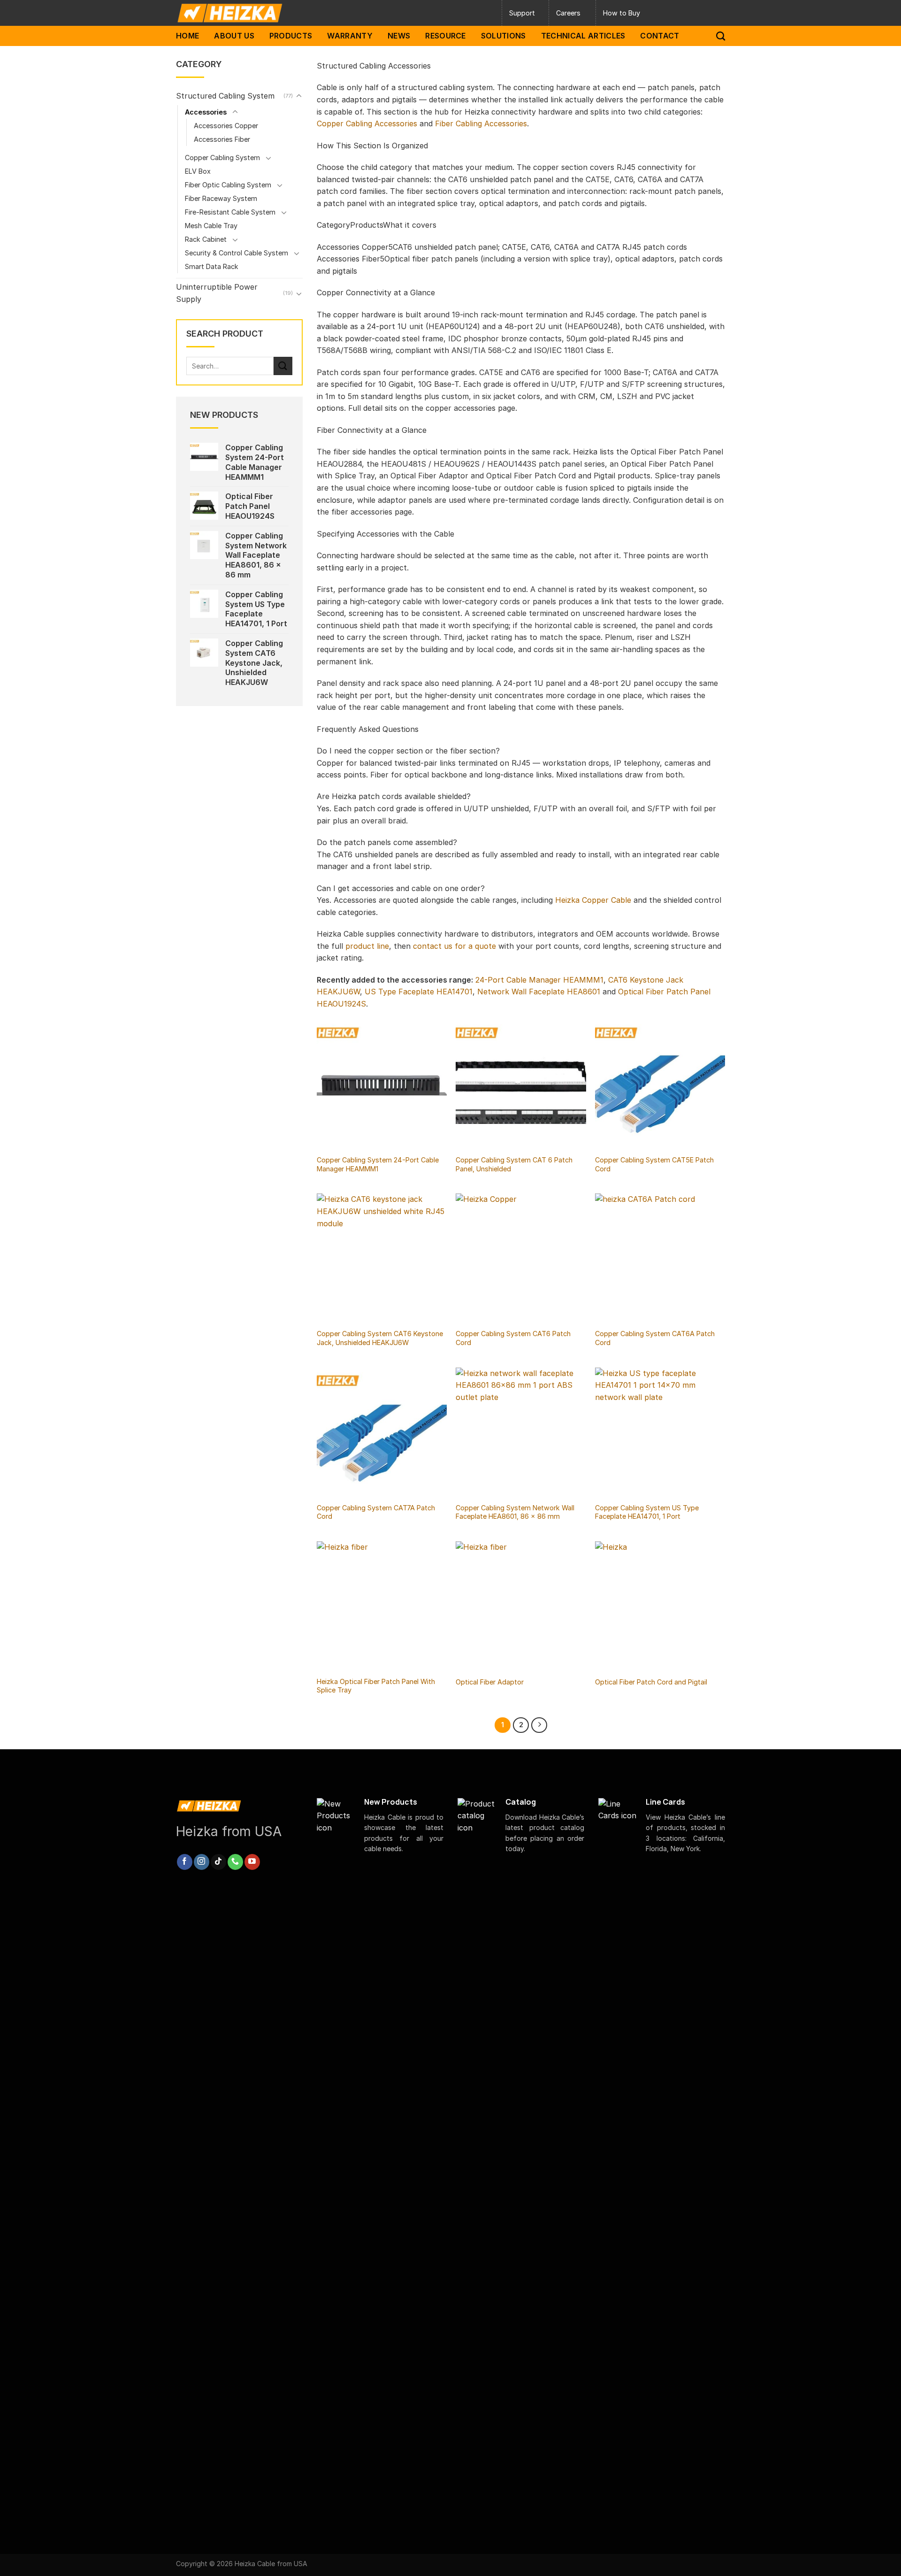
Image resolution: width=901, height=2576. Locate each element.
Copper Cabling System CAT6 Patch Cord (513, 1338)
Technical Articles (583, 36)
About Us (234, 36)
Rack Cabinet (206, 239)
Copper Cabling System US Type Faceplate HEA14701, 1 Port (647, 1512)
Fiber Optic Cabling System (228, 185)
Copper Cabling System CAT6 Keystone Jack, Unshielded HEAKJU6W (380, 1338)
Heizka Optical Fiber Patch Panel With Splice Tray (376, 1686)
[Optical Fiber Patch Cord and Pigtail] (660, 1606)
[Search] (721, 36)
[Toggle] (299, 96)
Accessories (206, 112)
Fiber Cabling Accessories (481, 123)
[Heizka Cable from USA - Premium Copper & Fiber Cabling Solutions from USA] (267, 13)
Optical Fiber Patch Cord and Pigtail (651, 1682)
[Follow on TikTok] (218, 1862)
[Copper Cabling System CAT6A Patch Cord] (660, 1258)
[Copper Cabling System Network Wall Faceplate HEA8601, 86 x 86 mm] (521, 1433)
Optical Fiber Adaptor (490, 1682)
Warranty (350, 36)
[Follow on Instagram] (202, 1862)
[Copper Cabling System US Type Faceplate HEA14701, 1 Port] (660, 1433)
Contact (660, 36)
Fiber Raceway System (221, 198)
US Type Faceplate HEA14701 (419, 992)
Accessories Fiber (222, 139)
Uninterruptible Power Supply (217, 293)
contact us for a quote (454, 946)
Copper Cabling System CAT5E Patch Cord (654, 1164)
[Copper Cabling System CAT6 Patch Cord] (521, 1258)
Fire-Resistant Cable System (230, 212)
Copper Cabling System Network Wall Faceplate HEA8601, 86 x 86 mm (515, 1512)
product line (367, 946)
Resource (446, 36)
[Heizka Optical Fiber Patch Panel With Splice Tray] (382, 1606)
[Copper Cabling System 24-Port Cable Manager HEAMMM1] (382, 1085)
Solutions (504, 36)
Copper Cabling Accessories (367, 123)
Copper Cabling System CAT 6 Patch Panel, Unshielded (514, 1164)
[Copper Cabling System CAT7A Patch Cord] (382, 1433)
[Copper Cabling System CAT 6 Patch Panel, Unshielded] (521, 1085)
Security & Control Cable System (237, 253)
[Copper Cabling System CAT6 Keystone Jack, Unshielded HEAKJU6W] (382, 1258)
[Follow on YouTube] (252, 1862)
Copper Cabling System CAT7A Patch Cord (376, 1512)
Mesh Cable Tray (211, 226)
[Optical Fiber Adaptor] (521, 1606)
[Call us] (235, 1862)
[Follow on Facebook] (185, 1862)
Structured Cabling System (225, 96)
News (399, 36)
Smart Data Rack (212, 266)
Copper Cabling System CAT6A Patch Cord (655, 1338)
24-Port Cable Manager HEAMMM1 (539, 980)
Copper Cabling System (222, 158)
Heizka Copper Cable (593, 900)
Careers (568, 13)
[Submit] (283, 366)
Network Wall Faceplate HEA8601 (539, 992)
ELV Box (198, 171)
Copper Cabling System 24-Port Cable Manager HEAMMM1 (378, 1164)
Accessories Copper (226, 126)
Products (291, 36)
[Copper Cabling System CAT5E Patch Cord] (660, 1085)
